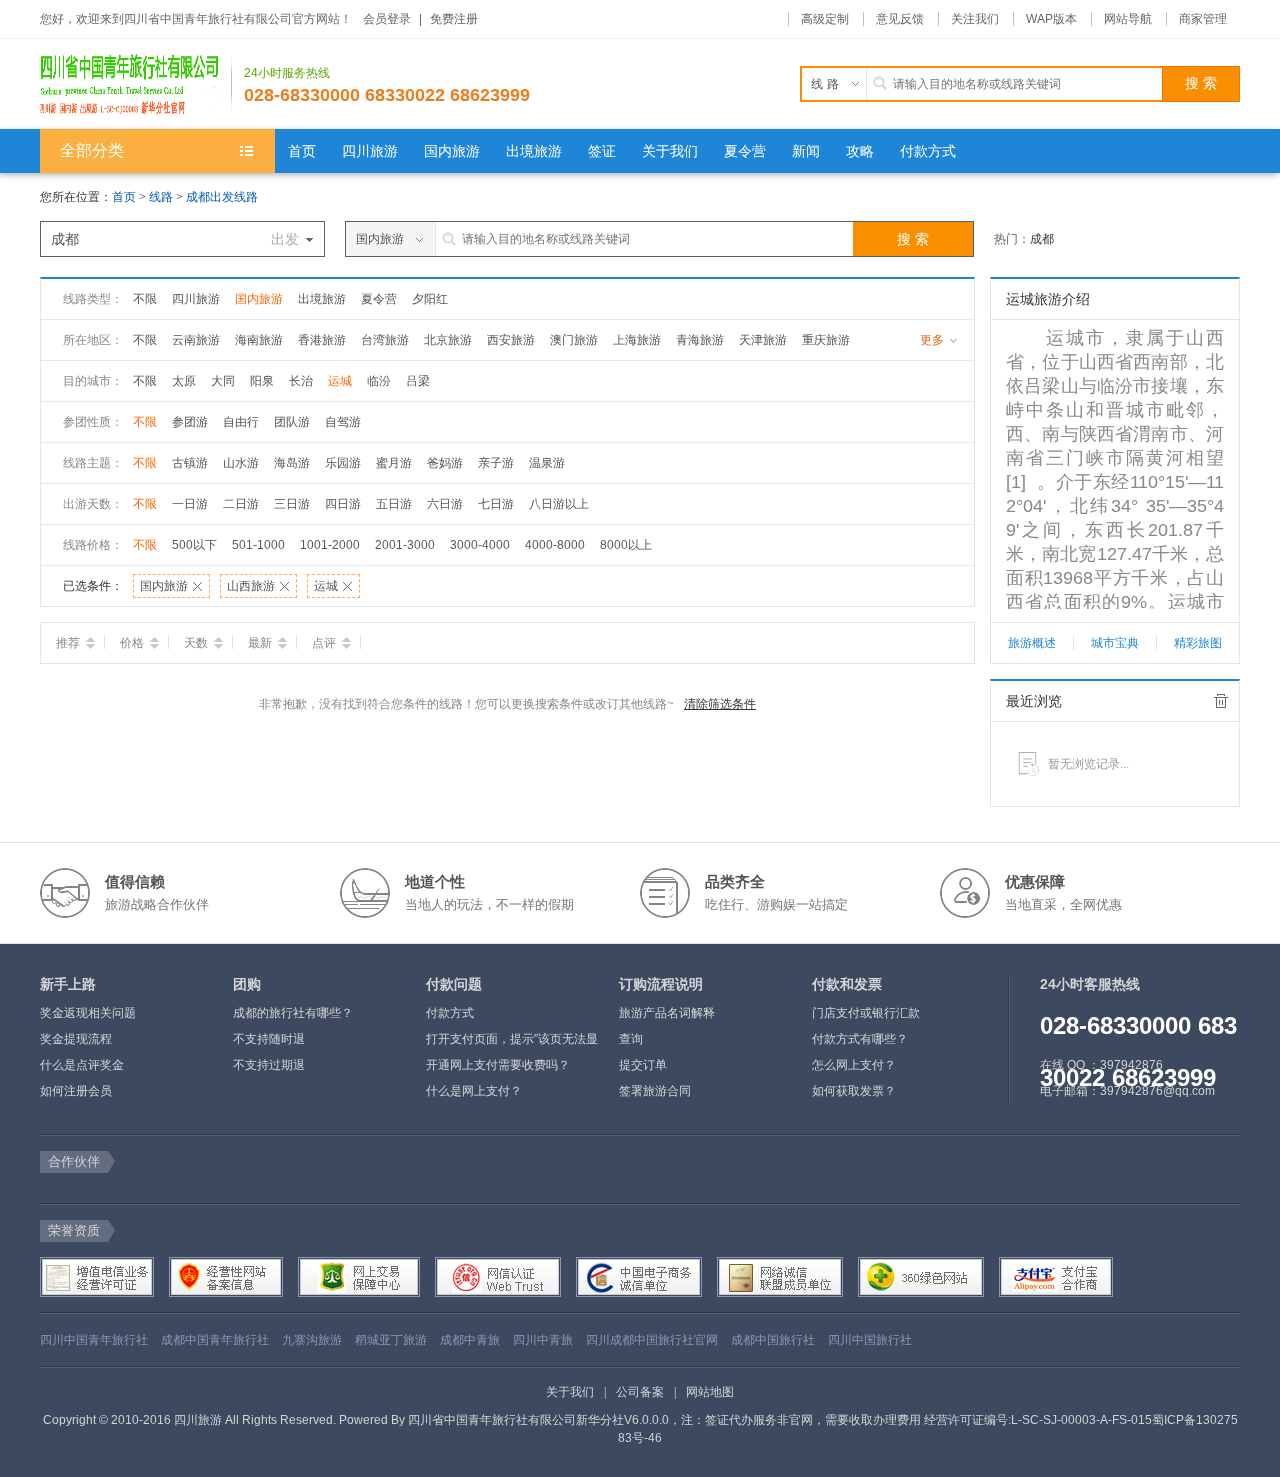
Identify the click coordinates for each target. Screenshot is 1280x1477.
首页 (124, 197)
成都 (1042, 239)
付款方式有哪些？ (860, 1039)
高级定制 (825, 19)
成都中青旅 (470, 1340)
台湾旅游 (385, 340)
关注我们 (975, 19)
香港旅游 (322, 340)
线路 (162, 197)
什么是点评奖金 (82, 1065)
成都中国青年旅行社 (215, 1340)
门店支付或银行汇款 (866, 1013)
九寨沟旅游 (312, 1340)
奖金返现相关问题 (88, 1013)
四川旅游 (196, 299)
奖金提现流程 (76, 1039)
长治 (301, 381)
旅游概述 (1032, 643)
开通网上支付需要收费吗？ (498, 1065)
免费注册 (454, 19)
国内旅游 (259, 299)
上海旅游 (637, 340)
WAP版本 (1051, 19)
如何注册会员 (76, 1091)
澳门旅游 (574, 340)
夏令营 (379, 299)
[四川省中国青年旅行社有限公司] (136, 84)
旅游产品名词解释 (667, 1013)
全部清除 (1221, 701)
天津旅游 (763, 340)
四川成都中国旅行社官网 (652, 1340)
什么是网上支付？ (474, 1091)
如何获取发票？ (854, 1091)
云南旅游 (196, 340)
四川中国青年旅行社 (94, 1340)
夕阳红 (430, 299)
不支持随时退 (269, 1039)
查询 (631, 1039)
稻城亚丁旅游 (391, 1340)
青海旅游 (700, 340)
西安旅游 (511, 340)
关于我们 (570, 1392)
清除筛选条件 (720, 704)
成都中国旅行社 (773, 1340)
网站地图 (710, 1392)
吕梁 (418, 381)
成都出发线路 (222, 197)
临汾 (379, 381)
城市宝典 (1115, 643)
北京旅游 (448, 340)
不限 (145, 299)
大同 (223, 381)
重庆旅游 (826, 340)
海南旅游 (259, 340)
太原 (184, 381)
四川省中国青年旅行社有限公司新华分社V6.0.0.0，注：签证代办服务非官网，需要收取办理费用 (664, 1420)
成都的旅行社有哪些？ (293, 1013)
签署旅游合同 (655, 1091)
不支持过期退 (269, 1065)
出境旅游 (322, 299)
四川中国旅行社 (870, 1340)
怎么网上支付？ (854, 1065)
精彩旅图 (1198, 643)
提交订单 (643, 1065)
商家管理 (1203, 19)
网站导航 (1128, 19)
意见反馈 (900, 19)
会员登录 (387, 19)
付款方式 (450, 1013)
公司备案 (640, 1392)
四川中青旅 (543, 1340)
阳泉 (262, 381)
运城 (340, 381)
